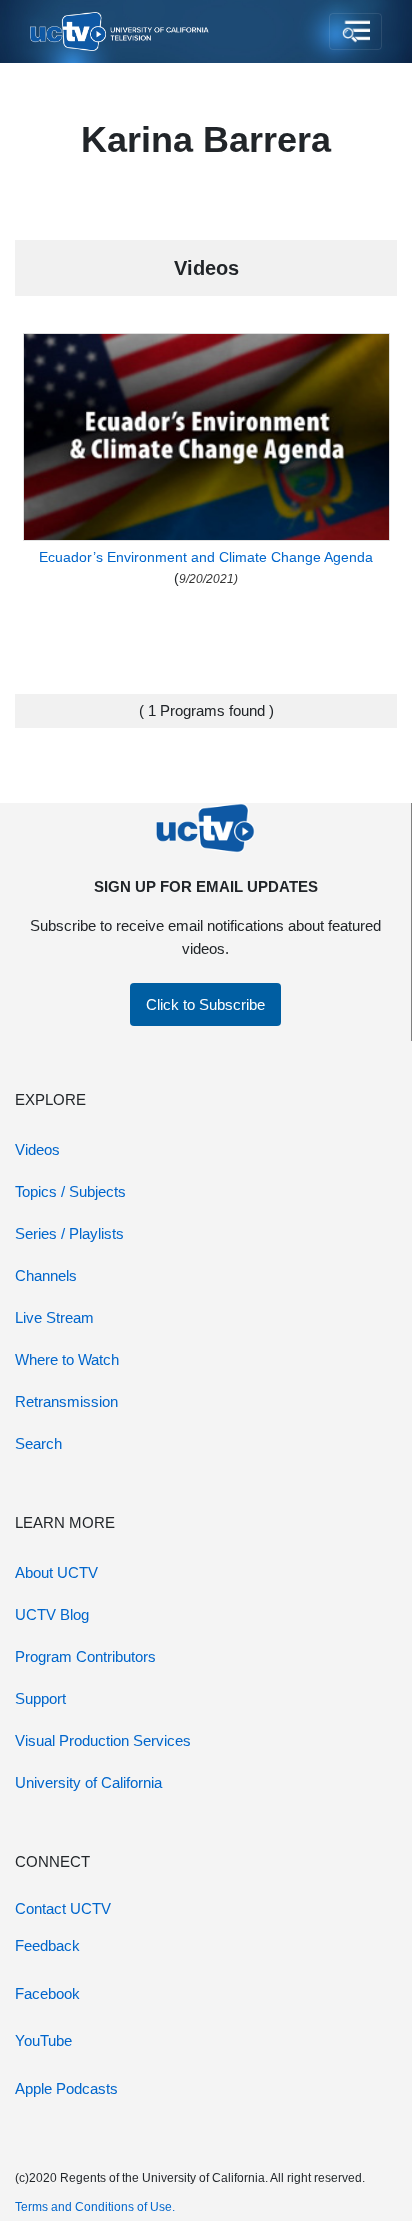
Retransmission (66, 1401)
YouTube (43, 2040)
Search (38, 1443)
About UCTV (56, 1572)
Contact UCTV (63, 1908)
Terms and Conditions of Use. (95, 2207)
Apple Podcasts (66, 2088)
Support (40, 1698)
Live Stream (54, 1317)
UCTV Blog (52, 1614)
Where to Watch (67, 1359)
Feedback (47, 1945)
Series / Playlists (69, 1233)
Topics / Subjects (70, 1191)
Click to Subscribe (205, 1004)
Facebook (47, 1993)
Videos (37, 1149)
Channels (46, 1275)
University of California (88, 1782)
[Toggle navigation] (355, 32)
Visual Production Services (103, 1740)
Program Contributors (85, 1656)
